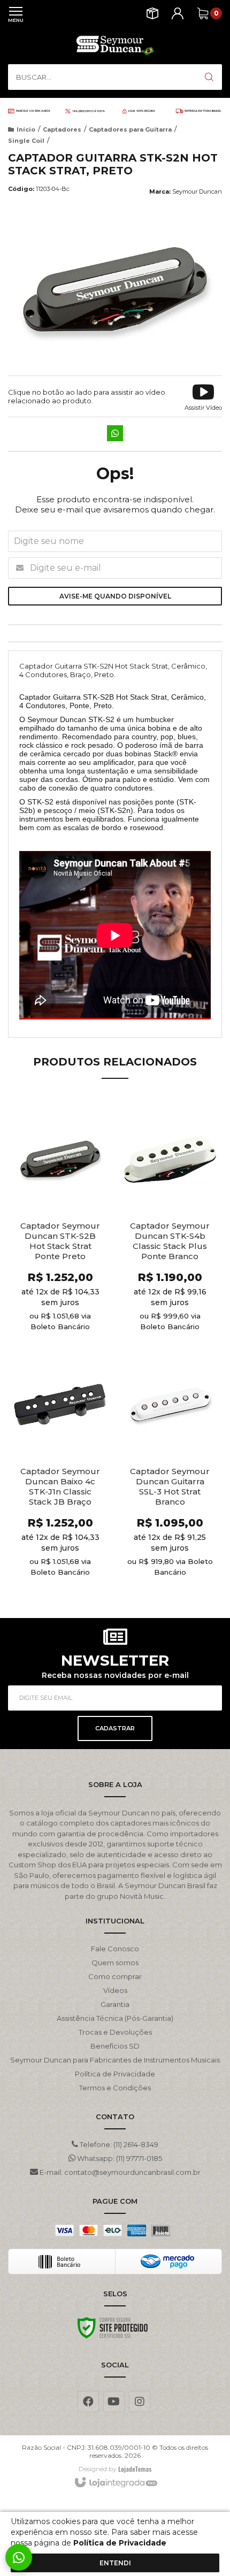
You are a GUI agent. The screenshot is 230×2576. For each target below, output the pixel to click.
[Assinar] (115, 1728)
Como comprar (115, 1976)
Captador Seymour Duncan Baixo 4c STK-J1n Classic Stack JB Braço (60, 1486)
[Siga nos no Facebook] (88, 2402)
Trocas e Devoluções (115, 2032)
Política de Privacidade (115, 2074)
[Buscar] (209, 77)
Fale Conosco (115, 1949)
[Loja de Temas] (135, 2469)
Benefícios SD (115, 2046)
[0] (203, 13)
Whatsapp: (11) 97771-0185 (119, 2158)
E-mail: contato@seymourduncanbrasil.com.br (119, 2172)
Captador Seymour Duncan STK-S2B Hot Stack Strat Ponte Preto (60, 1241)
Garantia (115, 2004)
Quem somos (115, 1962)
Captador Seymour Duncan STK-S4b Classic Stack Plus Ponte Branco (170, 1241)
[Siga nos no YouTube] (114, 2402)
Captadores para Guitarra (130, 129)
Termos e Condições (115, 2088)
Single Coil (26, 141)
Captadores (62, 129)
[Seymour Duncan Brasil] (115, 45)
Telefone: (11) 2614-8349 (118, 2144)
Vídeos (115, 1990)
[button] (203, 396)
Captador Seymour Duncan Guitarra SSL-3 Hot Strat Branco (170, 1486)
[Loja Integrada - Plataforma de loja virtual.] (115, 2483)
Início (26, 129)
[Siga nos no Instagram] (140, 2402)
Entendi (115, 2563)
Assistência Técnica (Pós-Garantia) (115, 2018)
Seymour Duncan (197, 191)
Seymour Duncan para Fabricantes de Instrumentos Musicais (115, 2060)
